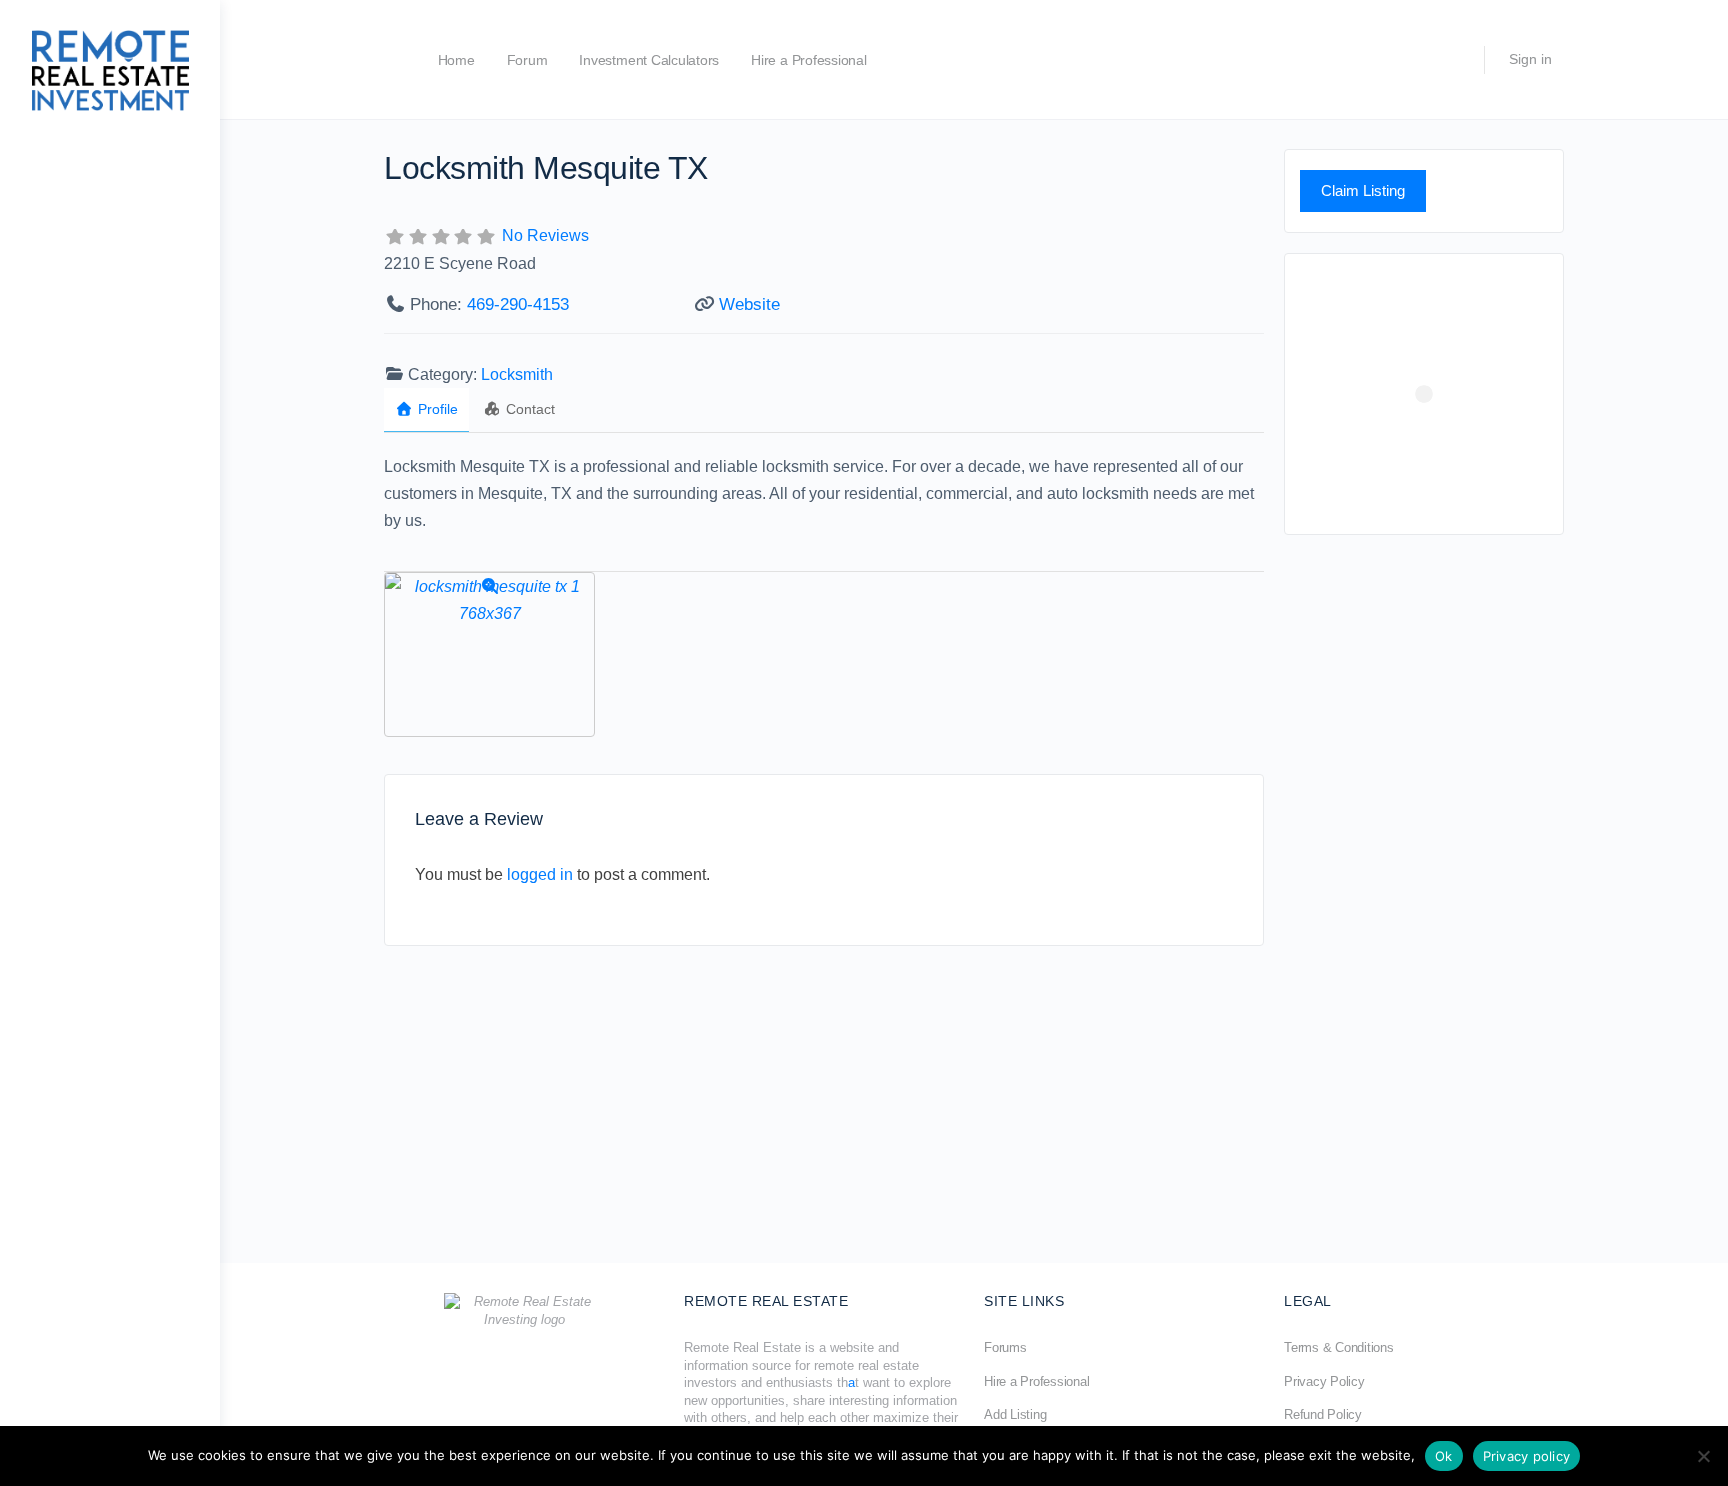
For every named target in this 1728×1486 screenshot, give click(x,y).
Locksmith (517, 374)
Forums (1005, 1347)
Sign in (1530, 59)
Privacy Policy (1324, 1381)
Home (456, 60)
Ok (1444, 1456)
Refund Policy (1323, 1414)
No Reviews (545, 235)
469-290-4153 (518, 304)
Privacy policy (1527, 1456)
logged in (540, 874)
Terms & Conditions (1339, 1347)
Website (749, 304)
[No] (1703, 1456)
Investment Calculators (649, 60)
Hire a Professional (808, 60)
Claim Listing (1363, 190)
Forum (527, 60)
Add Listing (1015, 1414)
